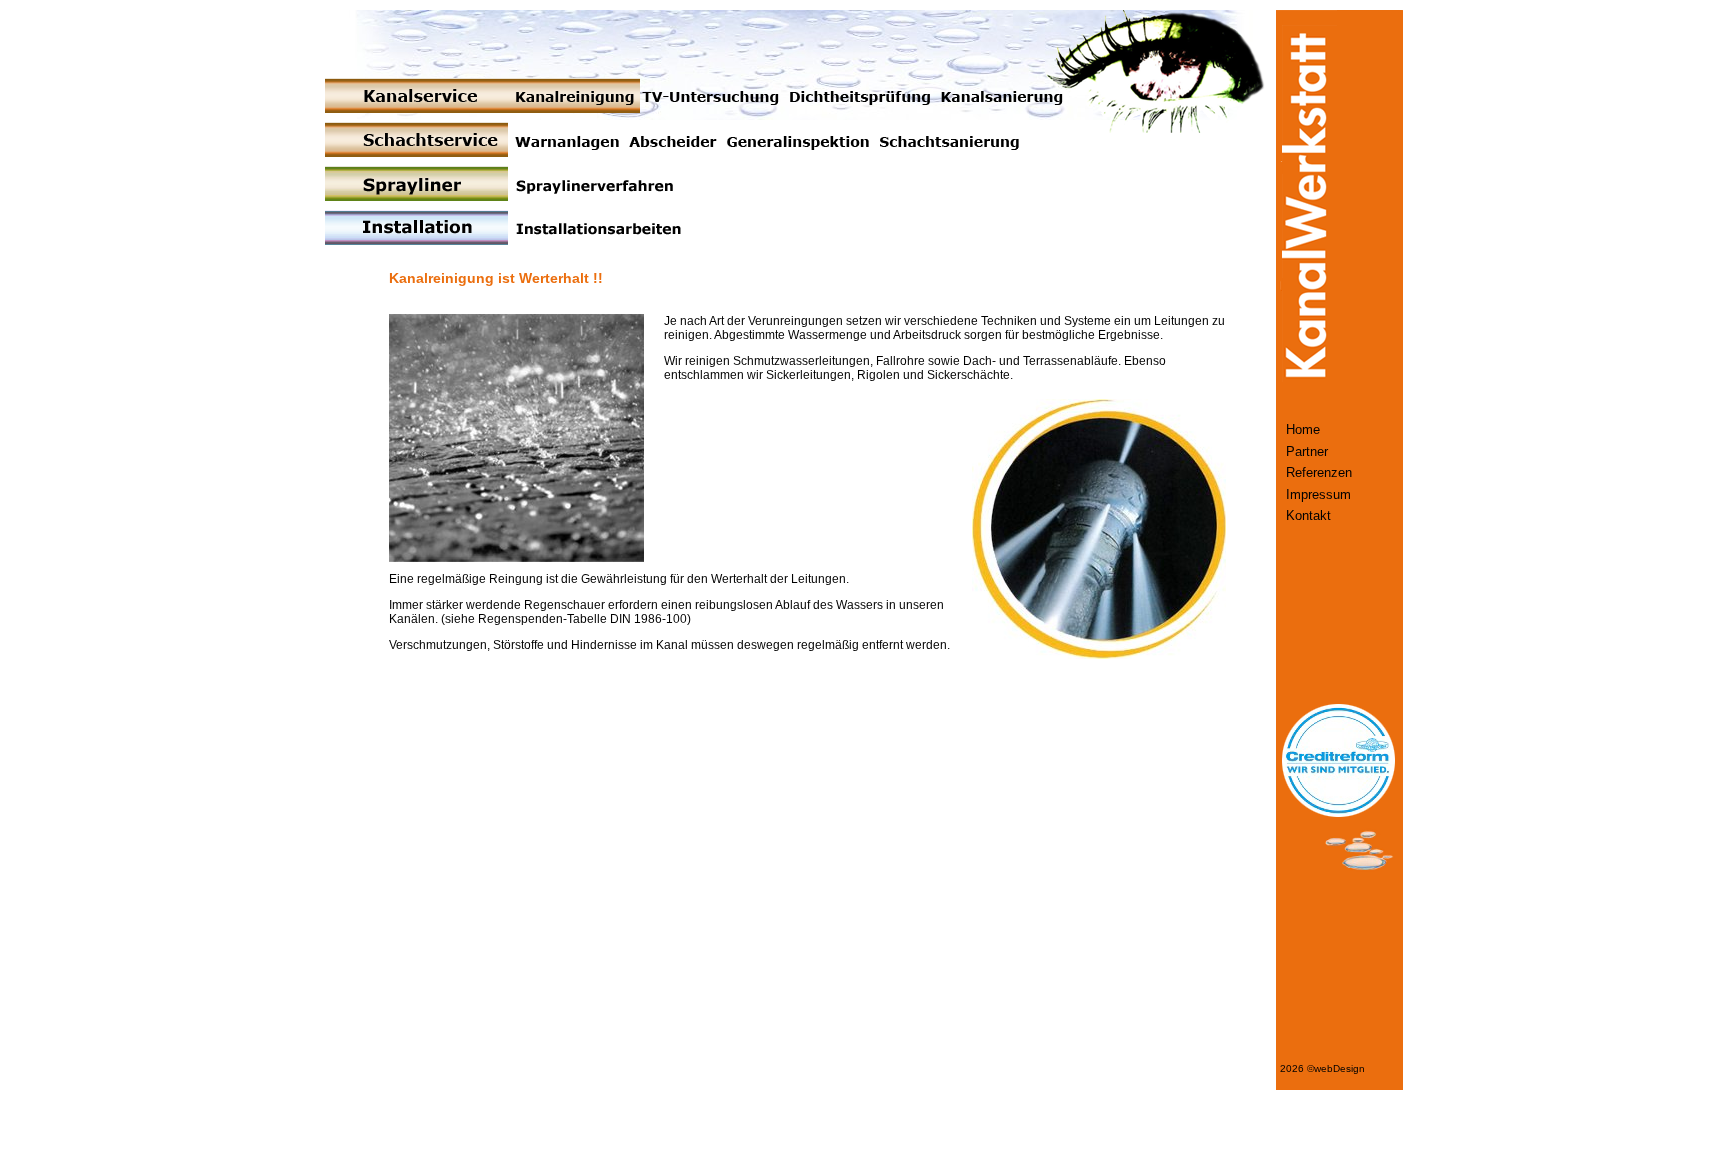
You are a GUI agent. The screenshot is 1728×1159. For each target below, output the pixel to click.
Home (1303, 430)
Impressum (1318, 495)
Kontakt (1308, 516)
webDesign (1339, 1068)
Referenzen (1319, 473)
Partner (1307, 452)
